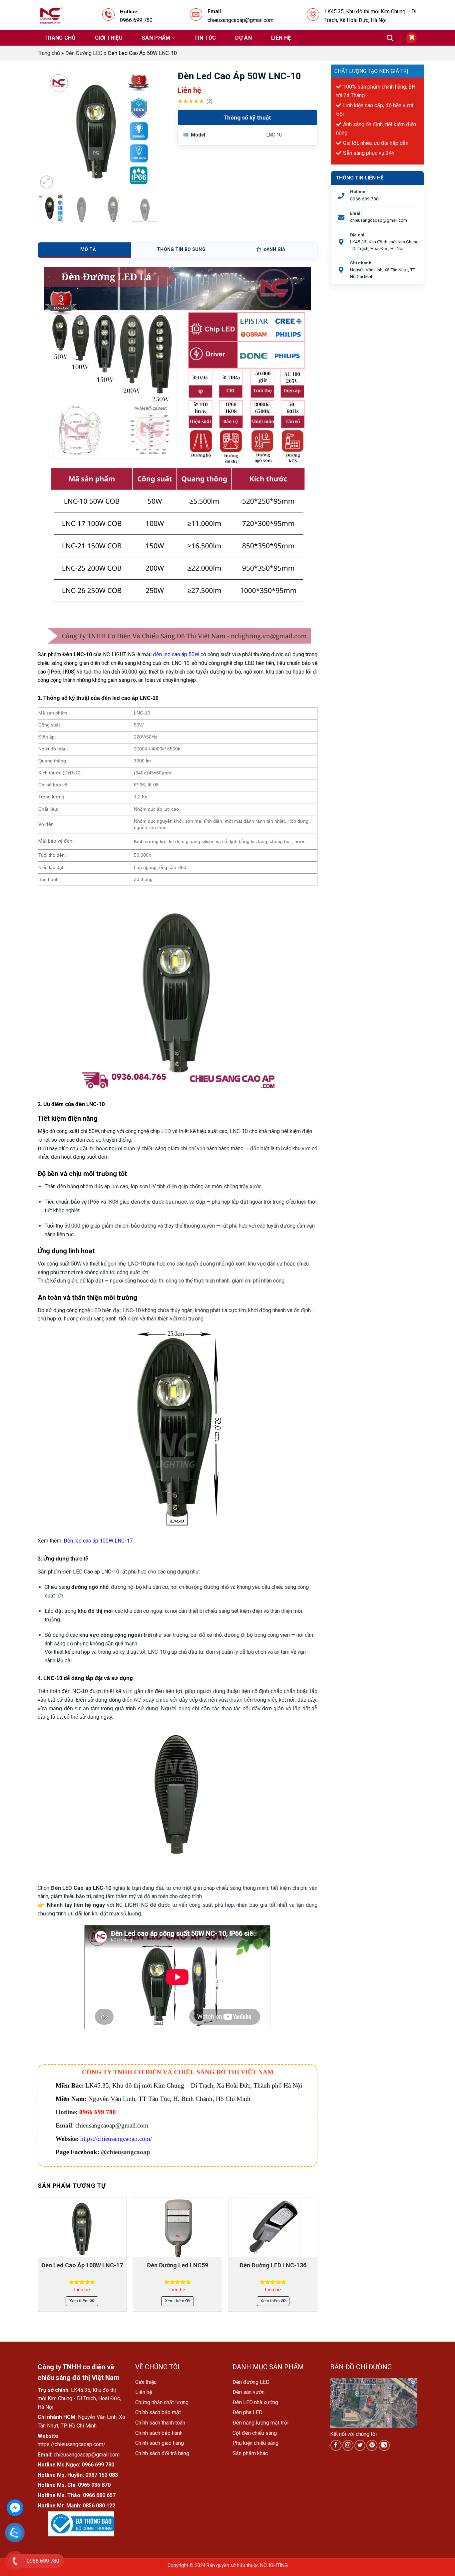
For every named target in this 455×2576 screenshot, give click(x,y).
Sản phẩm (156, 38)
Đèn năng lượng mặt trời (260, 2423)
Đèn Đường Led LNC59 (178, 2265)
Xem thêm (79, 2301)
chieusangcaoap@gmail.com (379, 220)
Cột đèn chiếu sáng (255, 2433)
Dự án (243, 38)
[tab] (85, 250)
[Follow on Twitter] (360, 2445)
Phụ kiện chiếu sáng (255, 2443)
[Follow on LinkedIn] (384, 2445)
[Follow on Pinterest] (372, 2445)
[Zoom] (46, 182)
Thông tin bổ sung (181, 249)
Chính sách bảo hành (159, 2433)
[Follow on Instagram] (348, 2445)
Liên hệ (281, 38)
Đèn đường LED (251, 2382)
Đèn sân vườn (248, 2392)
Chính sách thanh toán (160, 2423)
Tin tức (205, 38)
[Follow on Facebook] (336, 2445)
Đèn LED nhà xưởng (255, 2402)
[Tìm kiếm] (390, 38)
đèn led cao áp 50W (176, 654)
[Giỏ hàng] (411, 38)
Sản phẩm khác (250, 2453)
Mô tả (88, 249)
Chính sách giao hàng (160, 2443)
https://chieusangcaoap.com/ (116, 2139)
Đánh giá (274, 249)
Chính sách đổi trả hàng (162, 2453)
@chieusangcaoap (126, 2152)
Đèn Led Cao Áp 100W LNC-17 (82, 2265)
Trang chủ (60, 38)
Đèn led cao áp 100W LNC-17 (98, 1541)
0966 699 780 (364, 199)
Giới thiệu (109, 38)
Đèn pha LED (247, 2412)
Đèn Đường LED (84, 53)
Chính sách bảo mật (158, 2412)
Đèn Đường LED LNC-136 (273, 2265)
